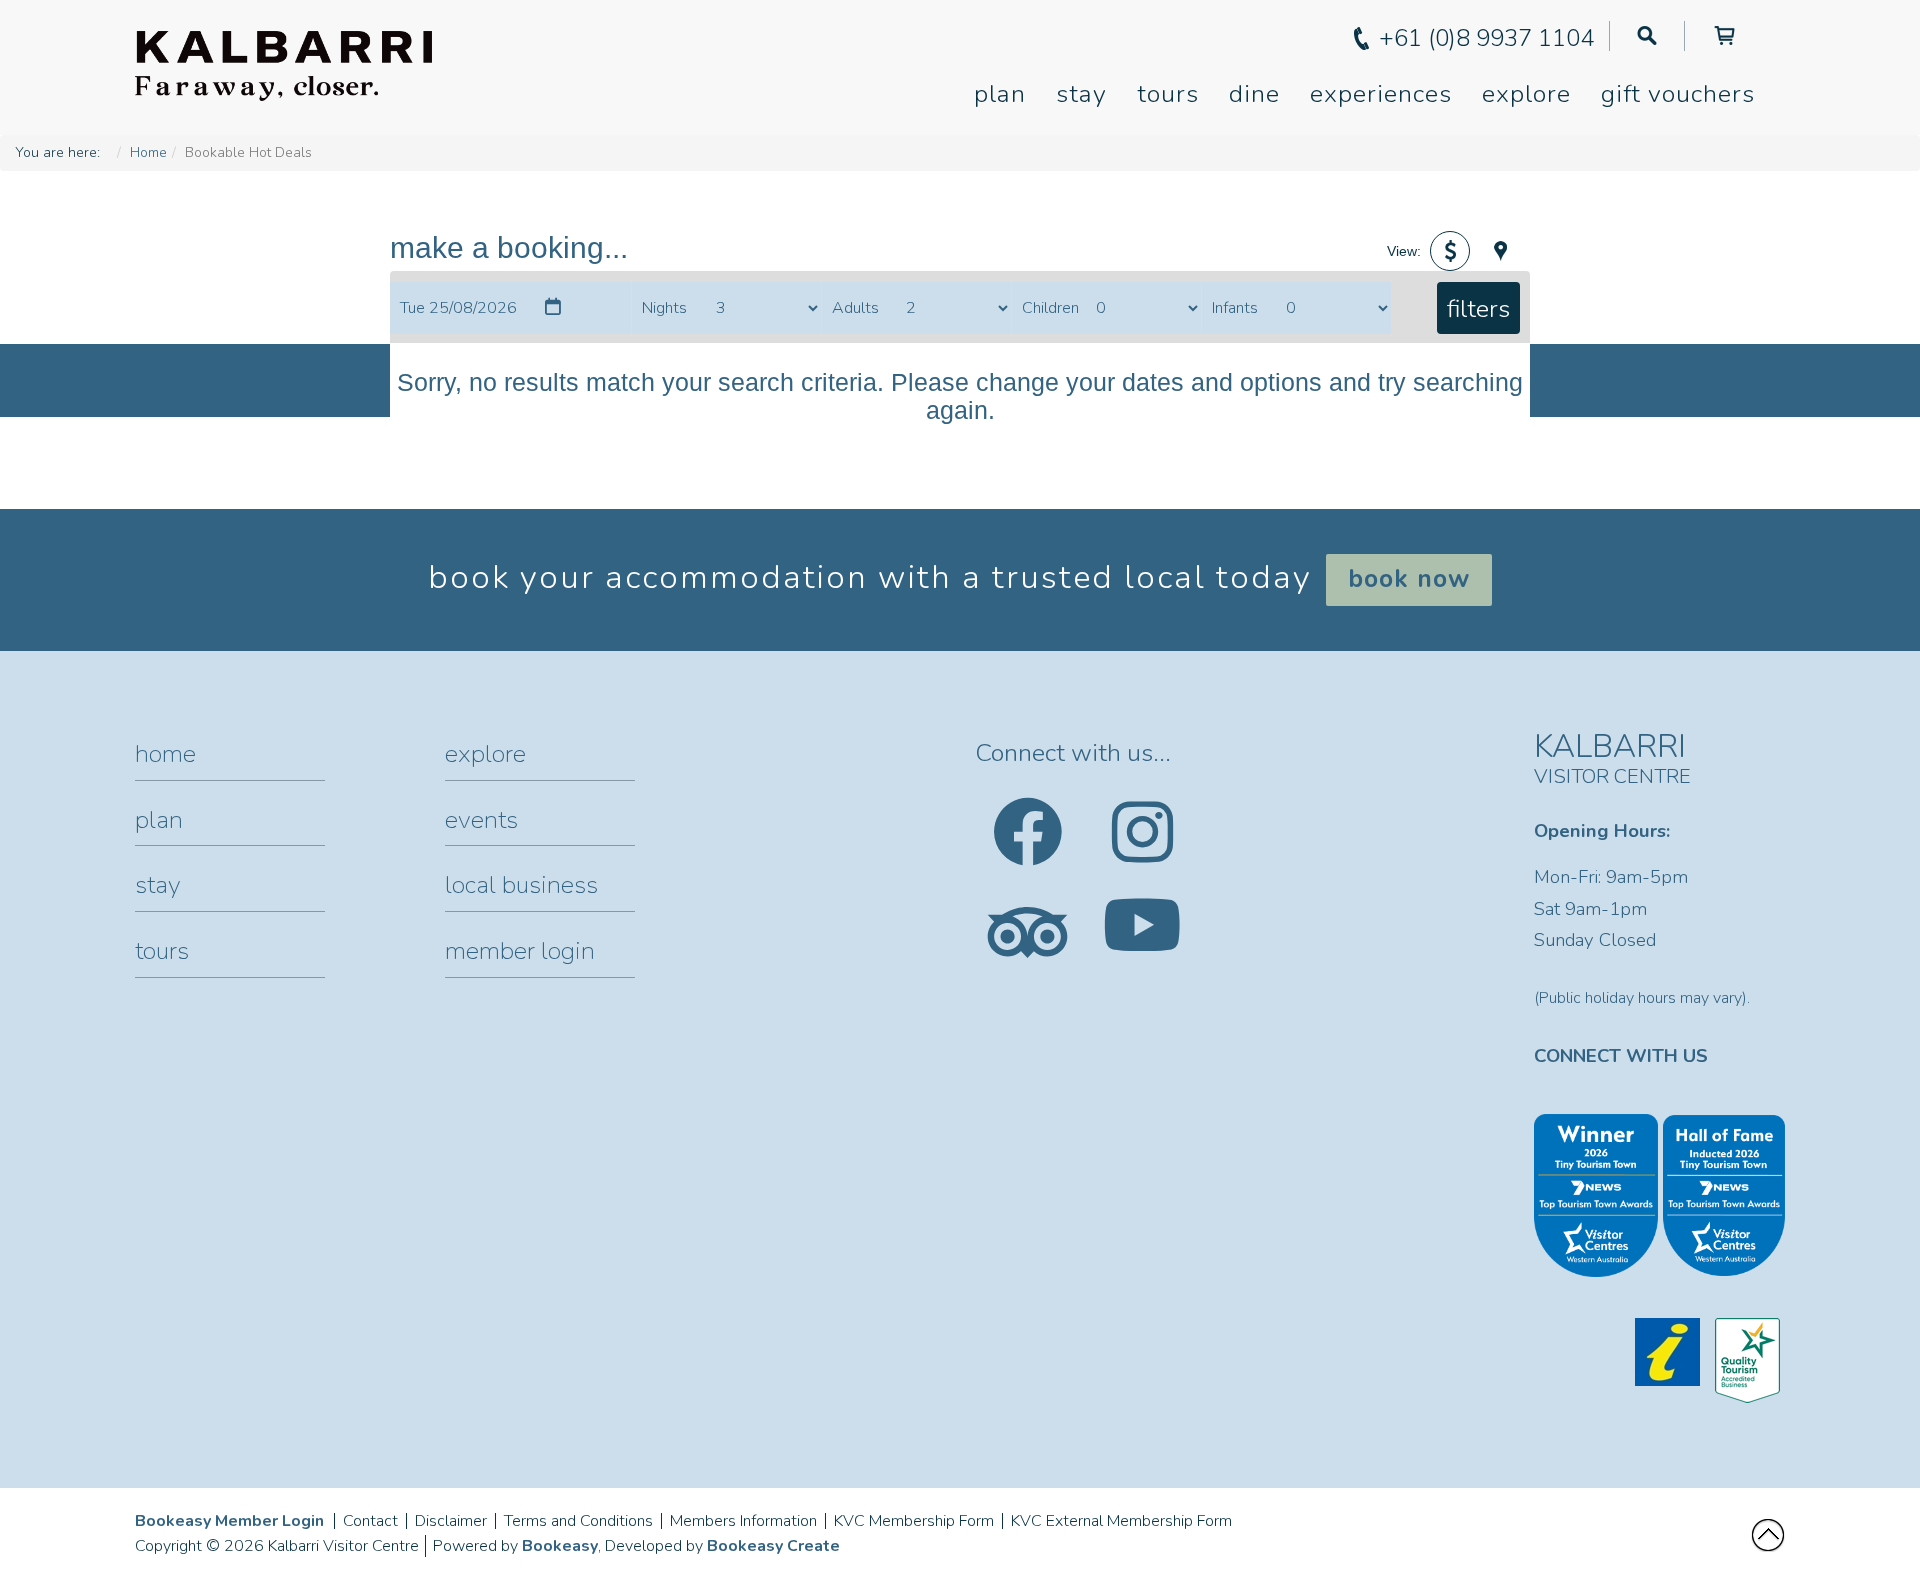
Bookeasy (560, 1546)
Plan (1000, 94)
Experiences (1381, 94)
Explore (1526, 94)
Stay (1081, 94)
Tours (1168, 94)
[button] (1450, 251)
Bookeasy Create (773, 1546)
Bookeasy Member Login (229, 1521)
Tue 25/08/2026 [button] (458, 308)
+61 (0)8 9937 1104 (1486, 38)
